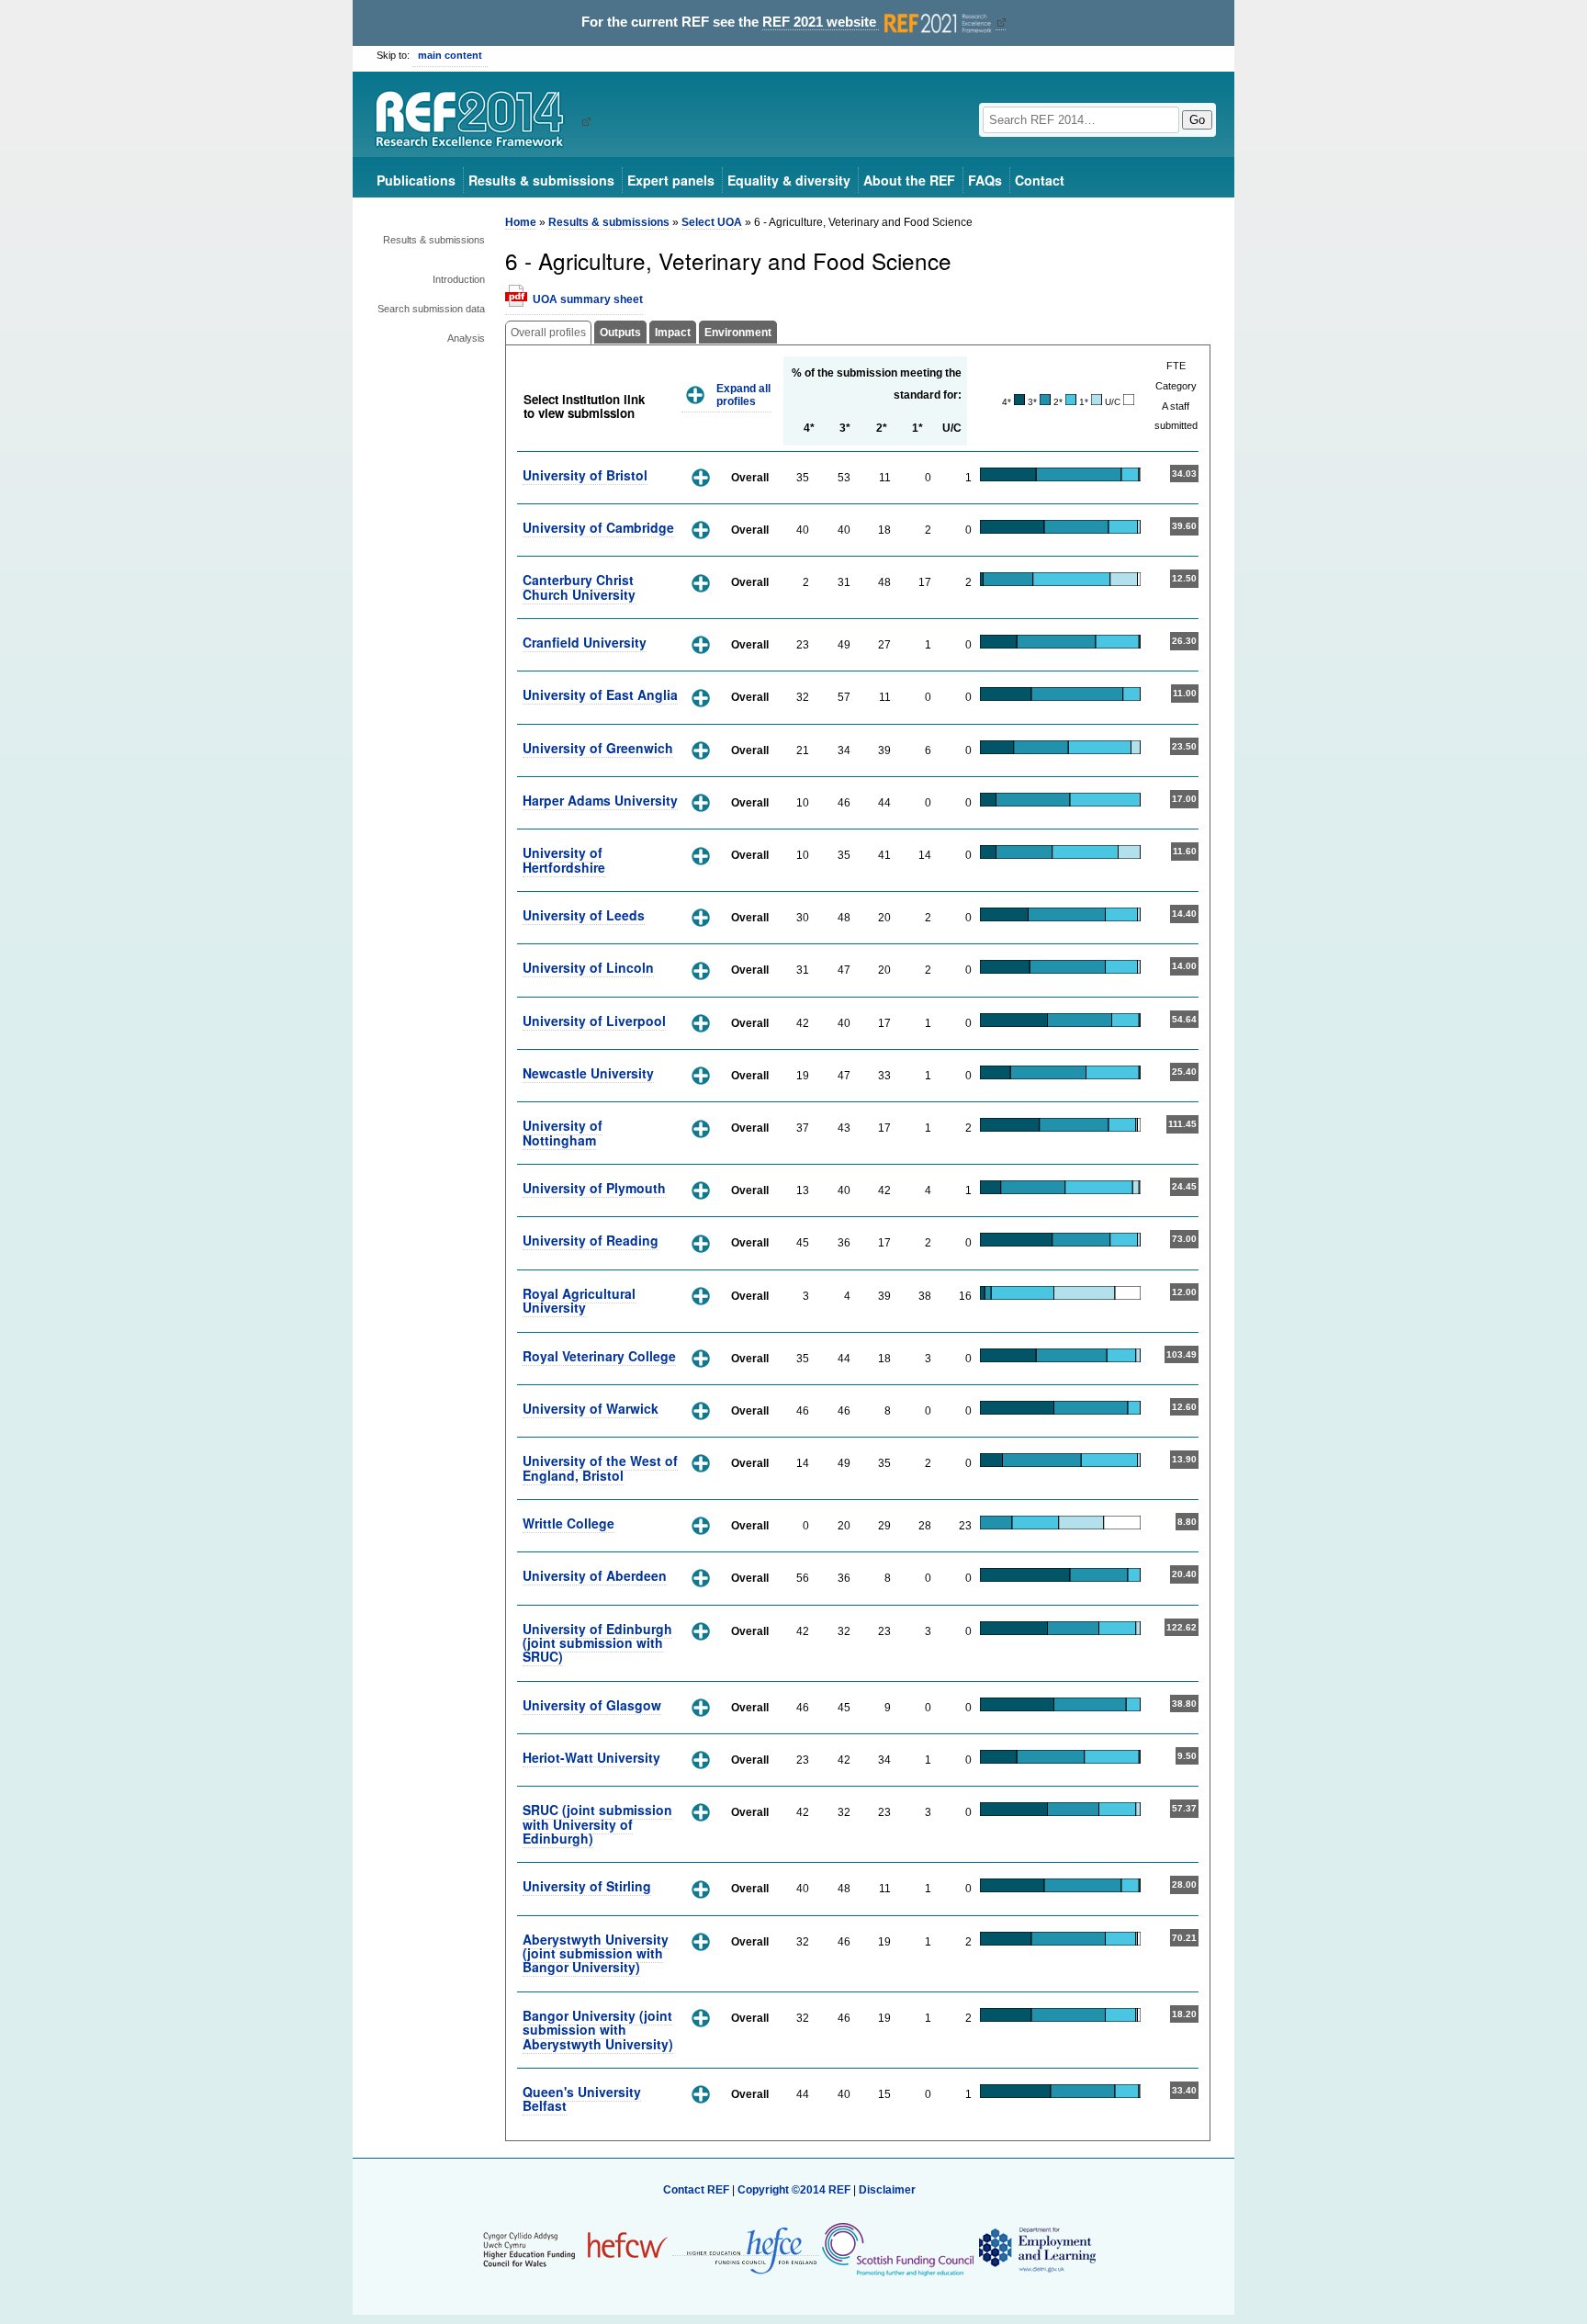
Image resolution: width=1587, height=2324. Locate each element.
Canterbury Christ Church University (579, 587)
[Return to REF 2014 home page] (476, 121)
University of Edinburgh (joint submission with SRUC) (597, 1643)
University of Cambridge (598, 527)
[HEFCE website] (746, 2249)
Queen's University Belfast (582, 2098)
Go (1197, 120)
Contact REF (696, 2190)
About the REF (909, 180)
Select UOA (712, 222)
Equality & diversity (789, 180)
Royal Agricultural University (579, 1300)
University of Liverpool (594, 1021)
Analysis (466, 338)
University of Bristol (585, 475)
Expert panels (671, 180)
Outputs (620, 333)
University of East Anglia (600, 694)
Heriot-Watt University (591, 1757)
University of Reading (591, 1240)
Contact (1040, 180)
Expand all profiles (743, 395)
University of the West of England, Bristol (600, 1467)
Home (521, 222)
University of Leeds (584, 915)
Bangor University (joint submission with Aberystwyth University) (598, 2030)
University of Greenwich (598, 748)
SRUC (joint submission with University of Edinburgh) (597, 1824)
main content (450, 55)
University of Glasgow (592, 1705)
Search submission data (431, 309)
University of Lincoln (588, 967)
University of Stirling (587, 1886)
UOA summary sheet (588, 299)
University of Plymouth (594, 1188)
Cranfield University (585, 642)
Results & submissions (541, 180)
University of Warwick (591, 1408)
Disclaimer (887, 2190)
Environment (738, 333)
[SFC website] (897, 2249)
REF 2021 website (821, 22)
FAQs (985, 180)
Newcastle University (588, 1073)
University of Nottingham (563, 1132)
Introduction (459, 279)
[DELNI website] (1036, 2249)
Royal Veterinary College (599, 1356)
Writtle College (568, 1523)
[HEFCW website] (575, 2249)
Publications (416, 180)
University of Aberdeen (595, 1575)
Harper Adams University (600, 800)
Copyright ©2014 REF (795, 2190)
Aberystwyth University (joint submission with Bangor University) (596, 1953)
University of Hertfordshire (564, 859)
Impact (673, 333)
